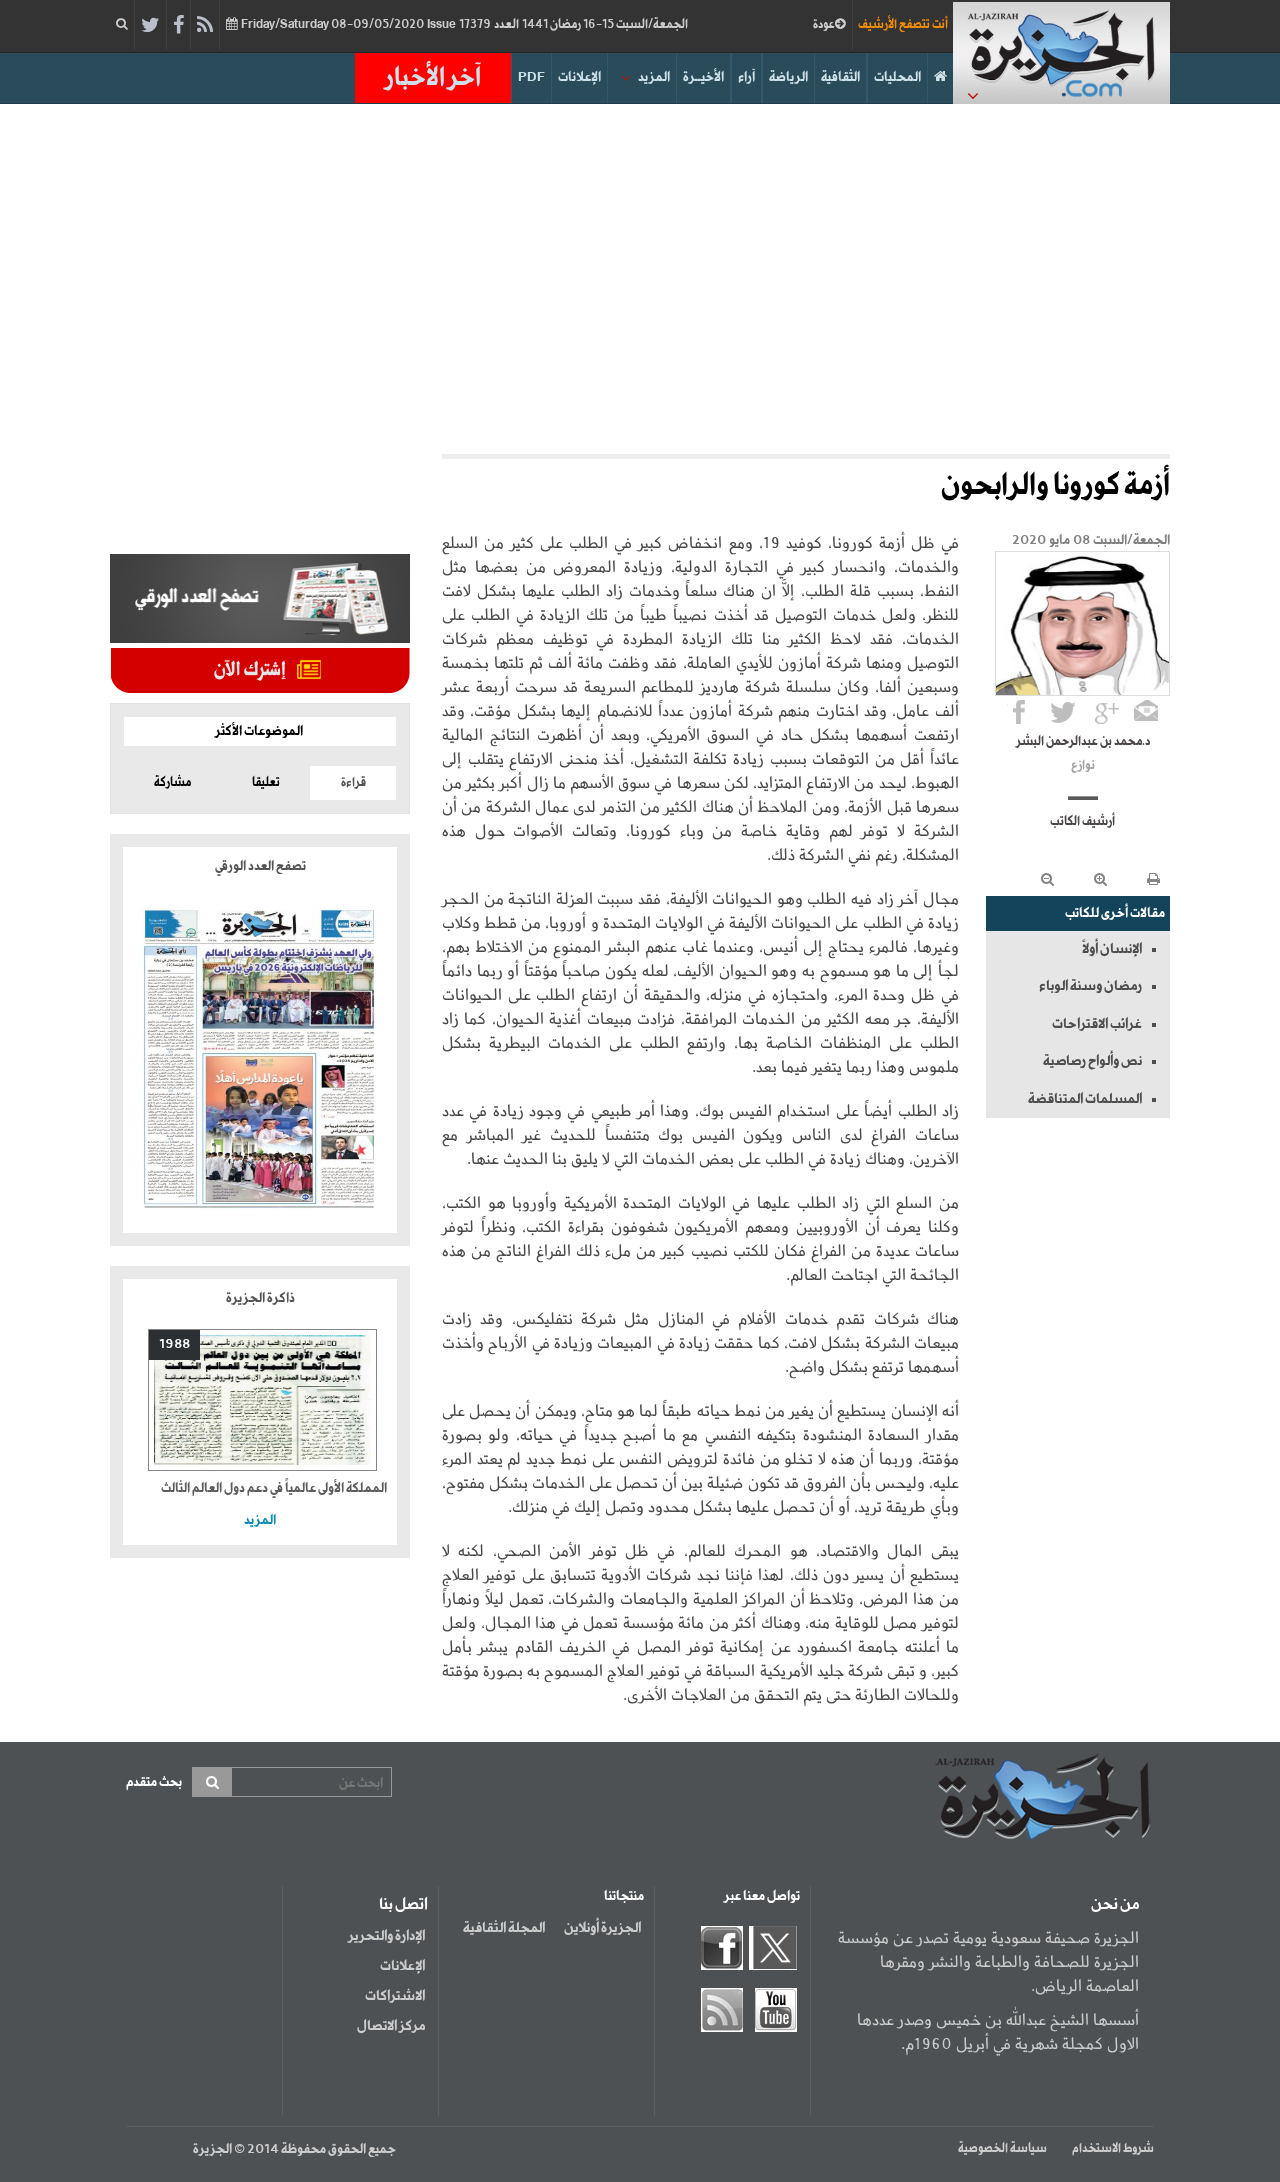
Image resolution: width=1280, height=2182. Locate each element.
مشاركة (172, 783)
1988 (174, 1344)
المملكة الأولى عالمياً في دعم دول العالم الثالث (274, 1488)
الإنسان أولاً (1112, 949)
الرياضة (788, 77)
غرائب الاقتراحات (1097, 1024)
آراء (746, 77)
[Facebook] (178, 26)
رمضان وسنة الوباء (1090, 986)
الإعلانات (579, 77)
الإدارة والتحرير (386, 1936)
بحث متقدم (154, 1782)
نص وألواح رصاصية (1092, 1061)
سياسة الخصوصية (1002, 2149)
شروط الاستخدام (1113, 2149)
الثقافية (840, 77)
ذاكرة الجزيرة (260, 1298)
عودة (824, 25)
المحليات (897, 77)
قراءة (353, 783)
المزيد (654, 77)
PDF (531, 77)
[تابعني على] (1107, 712)
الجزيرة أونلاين (602, 1928)
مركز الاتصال (391, 2026)
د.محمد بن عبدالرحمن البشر (1083, 742)
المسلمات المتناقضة (1085, 1099)
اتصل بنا (403, 1905)
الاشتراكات (395, 1996)
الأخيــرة (703, 77)
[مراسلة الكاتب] (1146, 712)
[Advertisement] (640, 274)
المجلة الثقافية (504, 1928)
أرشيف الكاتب (1082, 822)
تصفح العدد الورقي (260, 866)
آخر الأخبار (433, 78)
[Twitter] (150, 26)
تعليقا (266, 783)
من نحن (1115, 1905)
